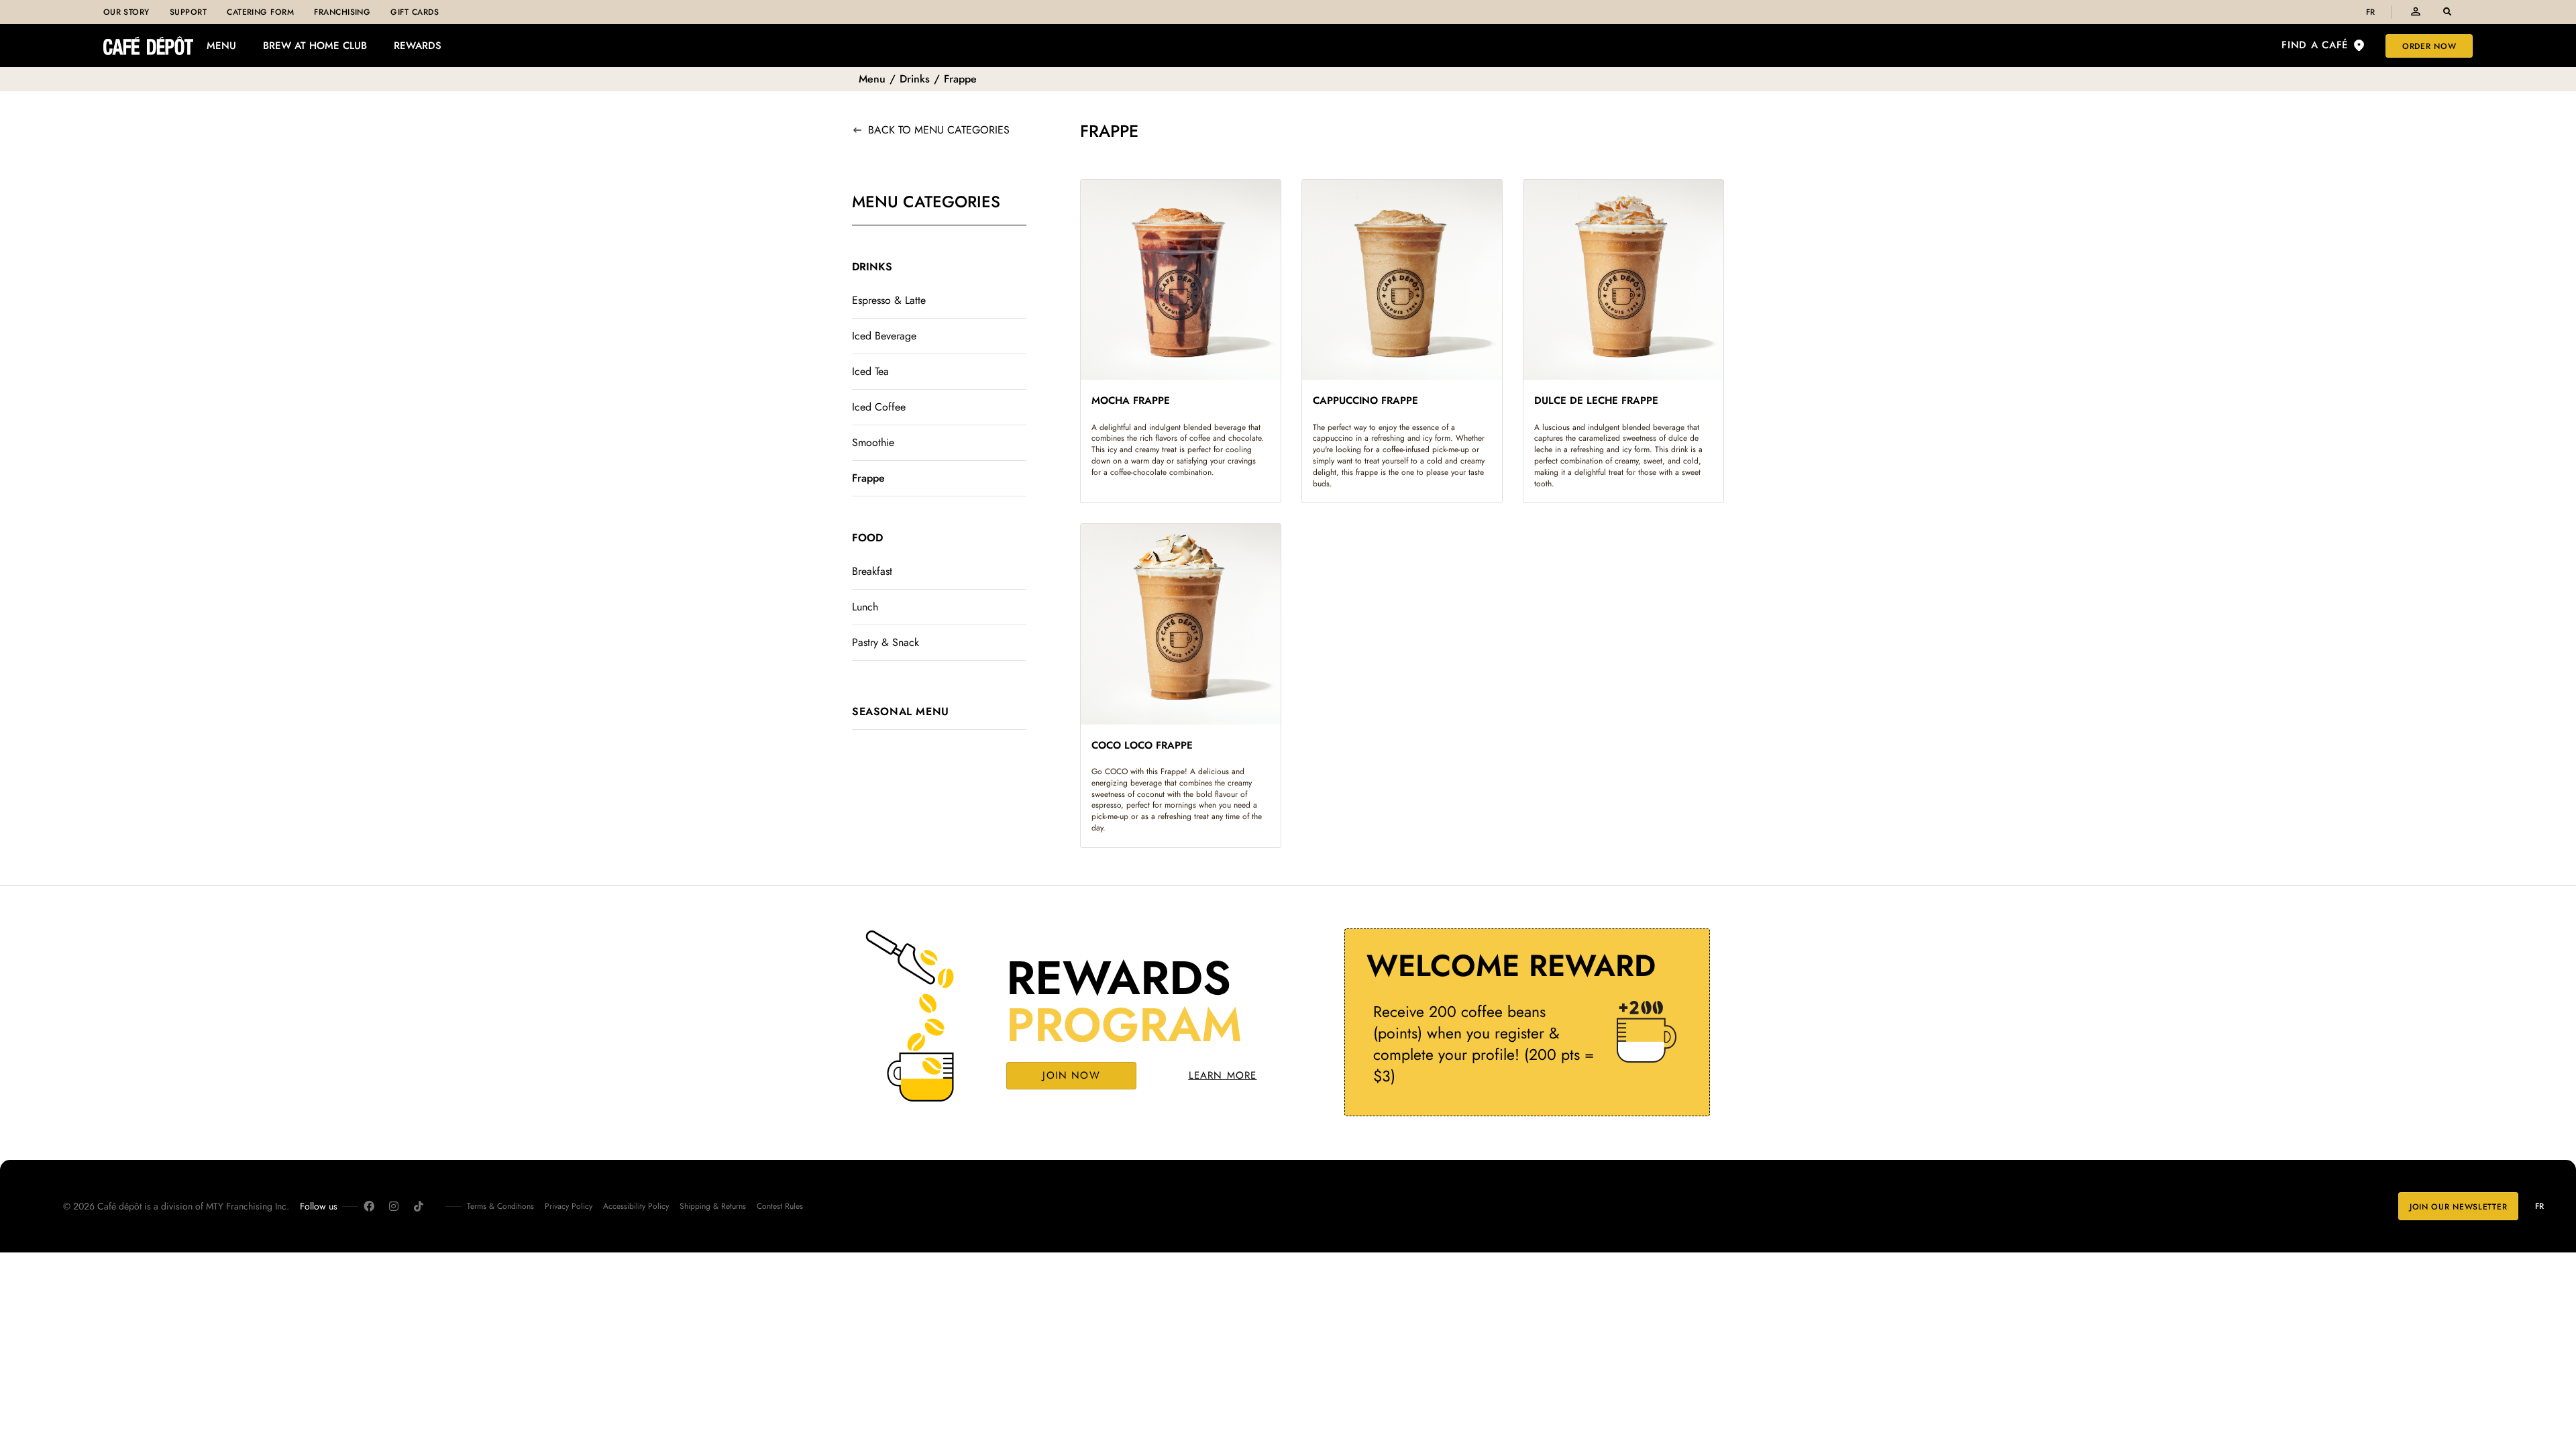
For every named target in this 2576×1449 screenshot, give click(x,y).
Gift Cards (415, 12)
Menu (221, 46)
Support (188, 12)
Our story (126, 12)
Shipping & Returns (713, 1206)
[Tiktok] (419, 1206)
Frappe (960, 79)
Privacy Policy (569, 1206)
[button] (2447, 12)
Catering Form (260, 12)
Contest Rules (780, 1206)
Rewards (418, 46)
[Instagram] (394, 1206)
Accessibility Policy (636, 1206)
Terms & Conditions (500, 1206)
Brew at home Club (315, 46)
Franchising (342, 12)
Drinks (915, 79)
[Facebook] (369, 1206)
